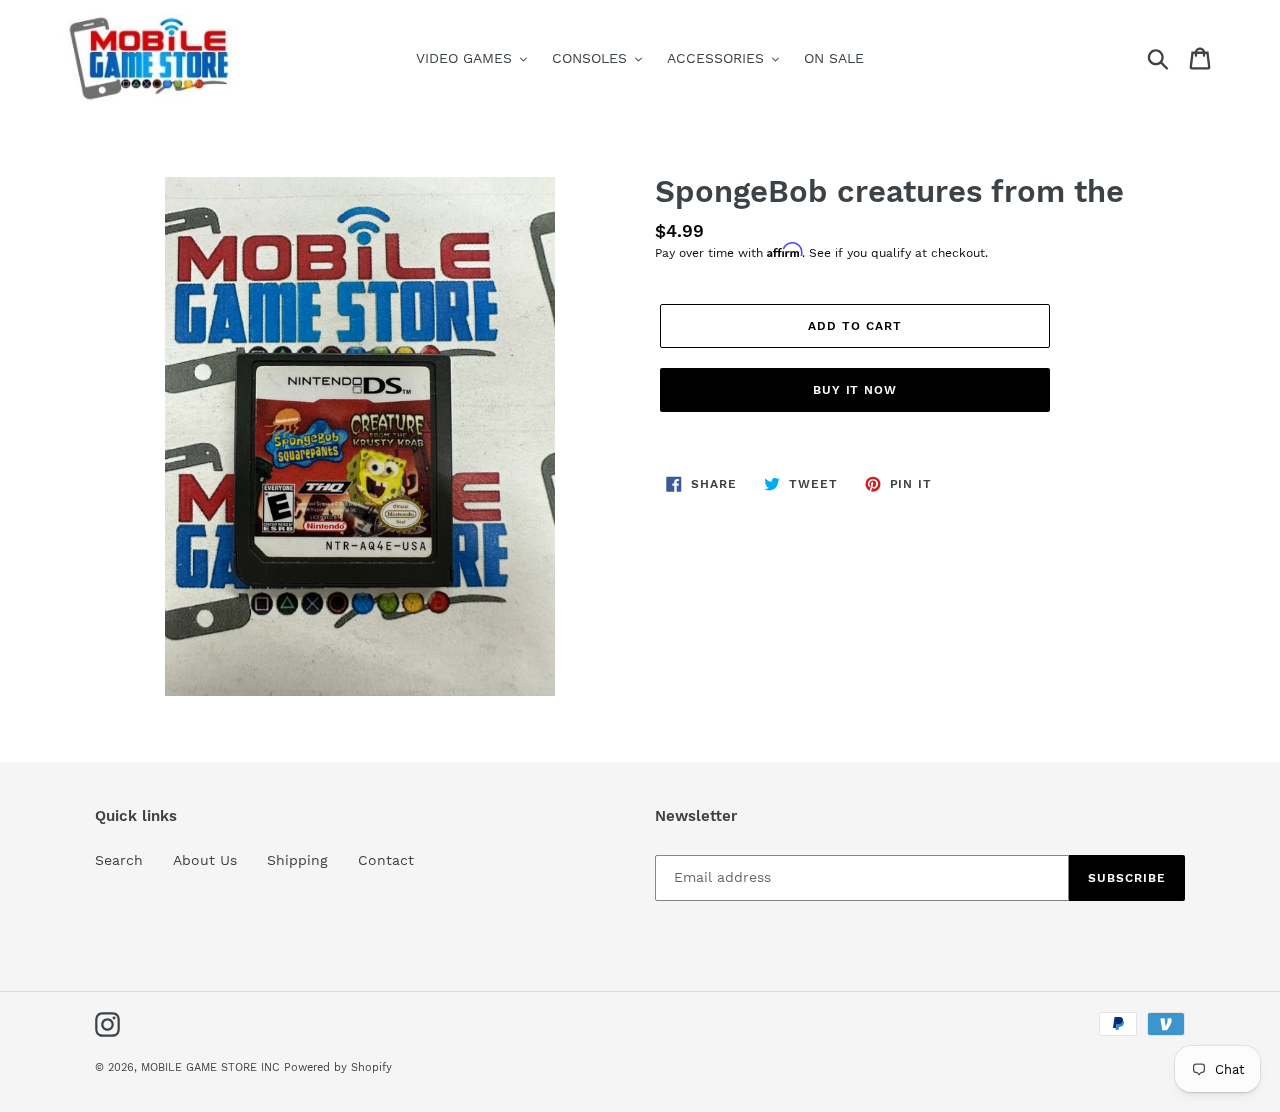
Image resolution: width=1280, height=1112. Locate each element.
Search (119, 860)
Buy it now (855, 390)
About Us (205, 860)
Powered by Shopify (338, 1067)
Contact (386, 860)
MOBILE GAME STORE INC (212, 1067)
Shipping (297, 860)
